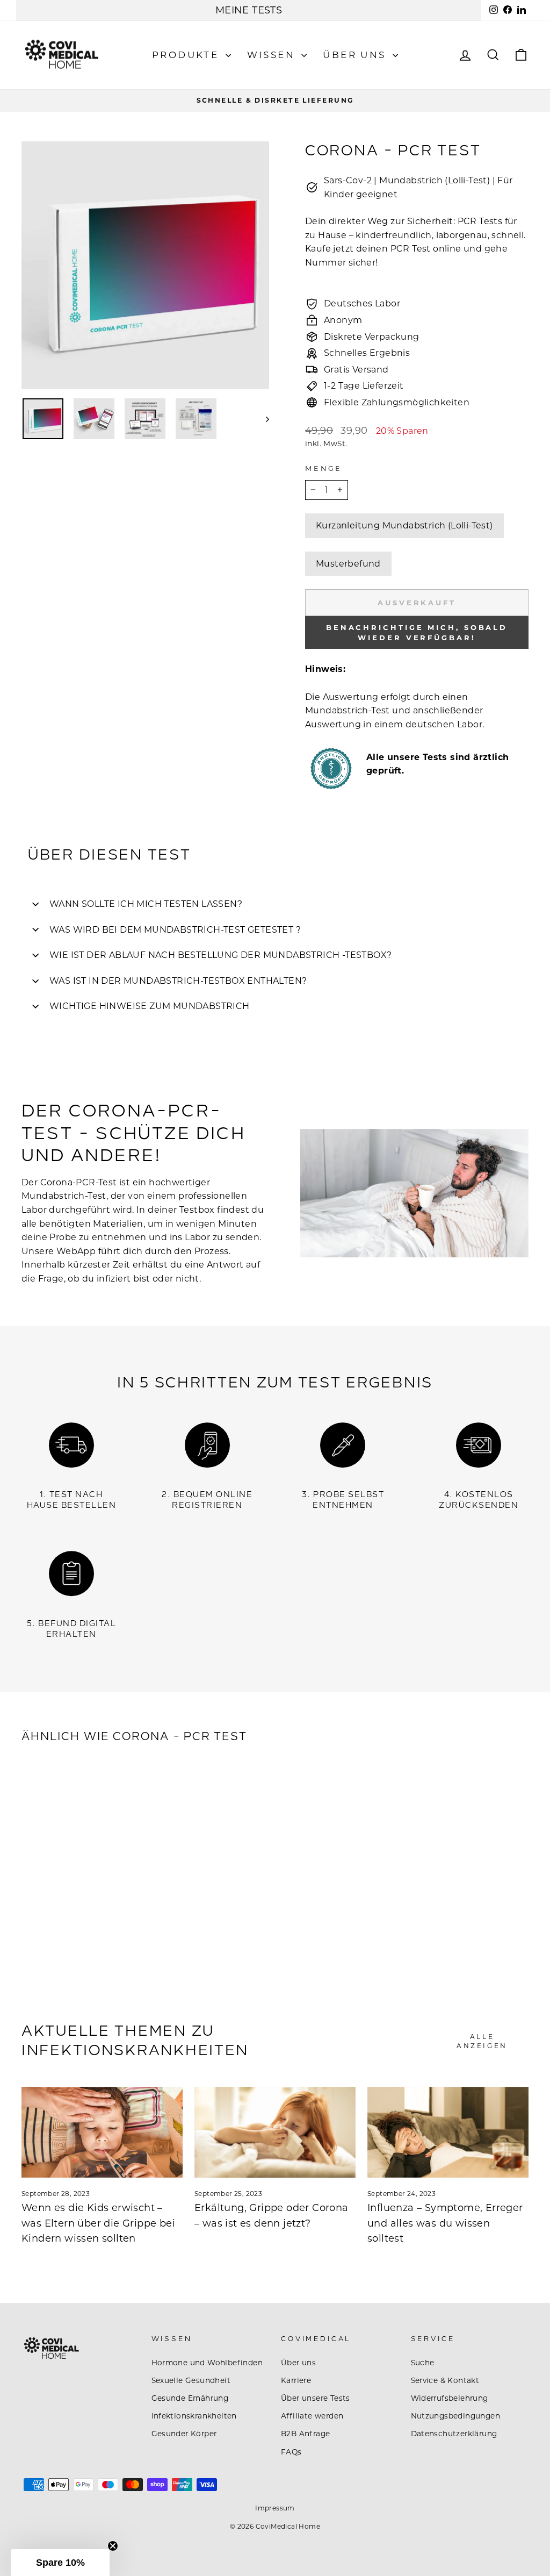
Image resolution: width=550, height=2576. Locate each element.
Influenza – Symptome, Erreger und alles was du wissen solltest (445, 2223)
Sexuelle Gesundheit (191, 2380)
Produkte (187, 55)
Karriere (296, 2380)
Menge (324, 468)
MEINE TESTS (249, 10)
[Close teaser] (113, 2546)
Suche (423, 2363)
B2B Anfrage (305, 2434)
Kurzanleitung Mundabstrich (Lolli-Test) (404, 525)
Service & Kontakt (445, 2380)
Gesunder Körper (184, 2434)
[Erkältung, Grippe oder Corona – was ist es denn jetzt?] (275, 2132)
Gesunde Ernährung (190, 2398)
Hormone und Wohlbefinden (207, 2363)
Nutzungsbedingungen (456, 2416)
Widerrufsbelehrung (450, 2398)
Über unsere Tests (316, 2398)
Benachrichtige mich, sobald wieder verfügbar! (417, 632)
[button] (60, 2563)
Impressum (275, 2508)
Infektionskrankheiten (194, 2416)
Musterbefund (348, 564)
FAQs (291, 2452)
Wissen (273, 55)
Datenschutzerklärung (454, 2434)
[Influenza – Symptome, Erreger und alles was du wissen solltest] (448, 2132)
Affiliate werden (312, 2416)
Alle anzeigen (482, 2041)
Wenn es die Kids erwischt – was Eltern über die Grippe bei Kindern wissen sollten (98, 2223)
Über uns (356, 55)
